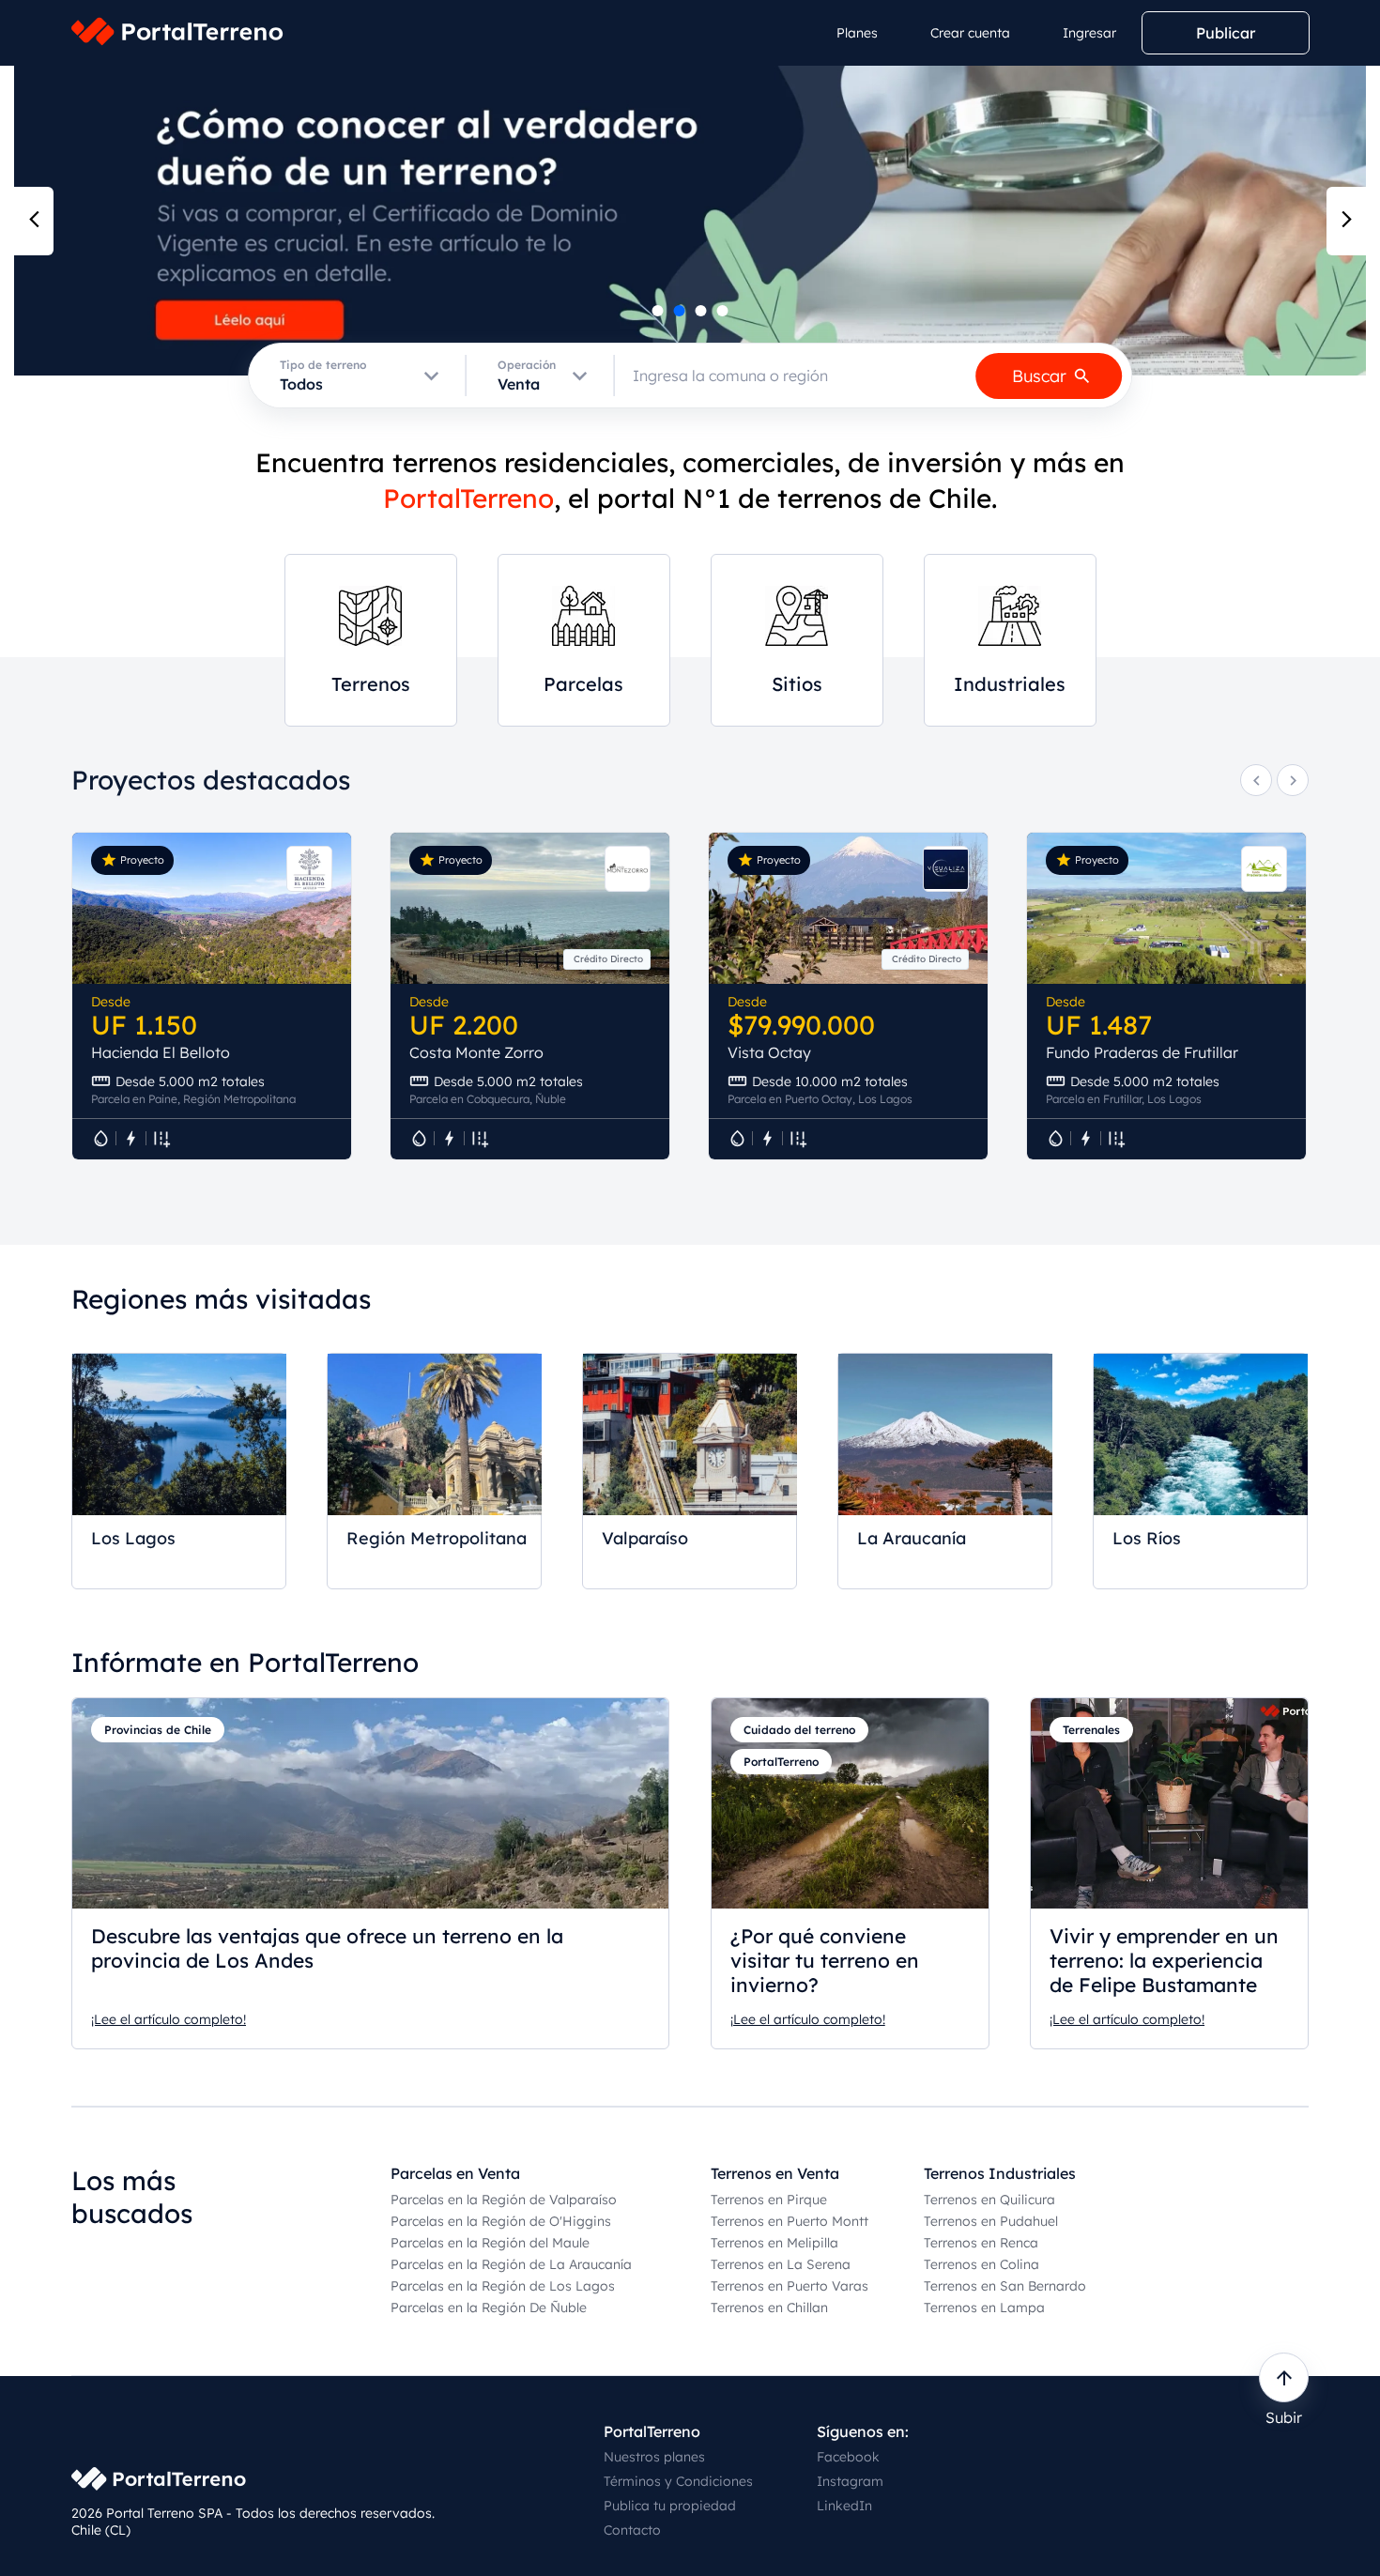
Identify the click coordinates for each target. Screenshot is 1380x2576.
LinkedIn (844, 2506)
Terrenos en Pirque (769, 2200)
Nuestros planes (654, 2457)
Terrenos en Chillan (769, 2308)
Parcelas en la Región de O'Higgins (501, 2221)
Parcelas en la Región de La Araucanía (511, 2264)
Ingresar (1089, 33)
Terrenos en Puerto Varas (790, 2286)
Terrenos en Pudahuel (991, 2221)
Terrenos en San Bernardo (1005, 2286)
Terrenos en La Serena (781, 2264)
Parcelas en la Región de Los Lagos (503, 2286)
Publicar (1226, 33)
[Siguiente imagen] (1346, 221)
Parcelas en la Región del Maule (490, 2243)
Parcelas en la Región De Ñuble (489, 2308)
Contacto (632, 2530)
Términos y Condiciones (678, 2481)
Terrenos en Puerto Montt (790, 2221)
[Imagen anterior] (34, 221)
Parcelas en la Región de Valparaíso (504, 2200)
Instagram (850, 2481)
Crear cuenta (970, 33)
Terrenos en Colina (981, 2264)
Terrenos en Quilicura (989, 2200)
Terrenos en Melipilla (774, 2243)
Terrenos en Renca (981, 2243)
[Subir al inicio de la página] (1284, 2377)
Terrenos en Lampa (984, 2308)
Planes (857, 33)
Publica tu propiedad (670, 2506)
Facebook (848, 2457)
